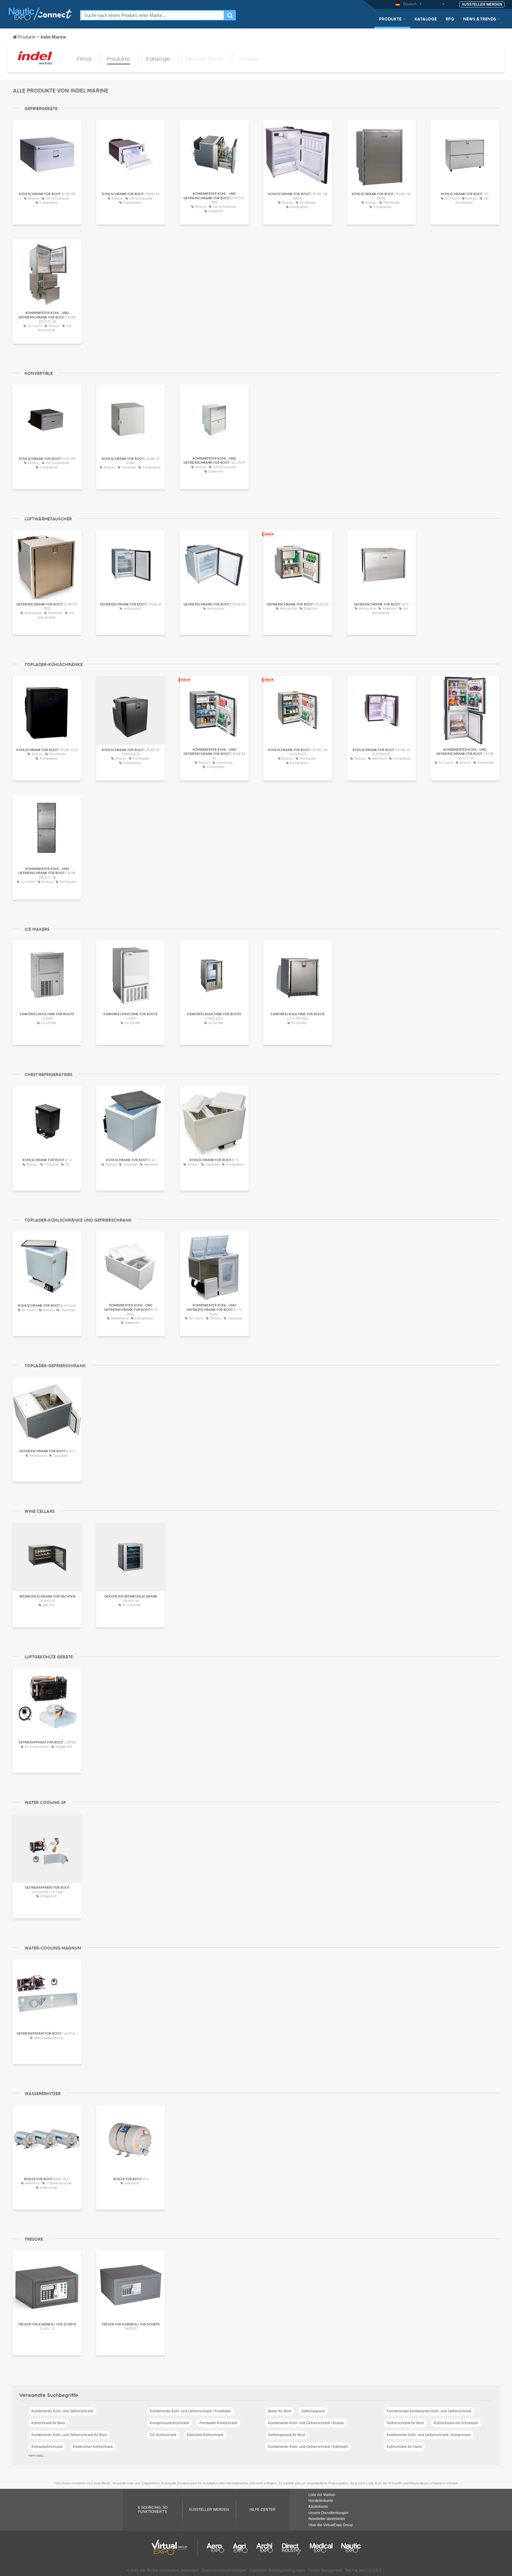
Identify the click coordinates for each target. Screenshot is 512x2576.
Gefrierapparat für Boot (287, 2435)
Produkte (390, 19)
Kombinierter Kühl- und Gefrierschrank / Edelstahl (308, 2447)
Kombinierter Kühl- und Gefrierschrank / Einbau (306, 2423)
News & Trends (480, 19)
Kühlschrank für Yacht (404, 2447)
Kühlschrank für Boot (48, 2423)
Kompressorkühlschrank (169, 2423)
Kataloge (426, 19)
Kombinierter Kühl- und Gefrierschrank (62, 2411)
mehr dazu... (37, 2455)
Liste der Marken (322, 2495)
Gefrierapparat (313, 2411)
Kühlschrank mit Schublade (456, 2423)
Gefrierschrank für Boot (405, 2423)
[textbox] (152, 15)
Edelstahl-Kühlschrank (205, 2435)
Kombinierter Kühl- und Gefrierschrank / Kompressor (429, 2435)
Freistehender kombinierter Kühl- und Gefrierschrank (429, 2411)
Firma (84, 59)
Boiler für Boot (280, 2411)
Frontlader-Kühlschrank (218, 2423)
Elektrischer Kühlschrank (93, 2447)
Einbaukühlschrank (47, 2447)
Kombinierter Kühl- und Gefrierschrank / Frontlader (191, 2411)
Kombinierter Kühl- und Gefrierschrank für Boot (69, 2435)
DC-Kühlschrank (163, 2435)
